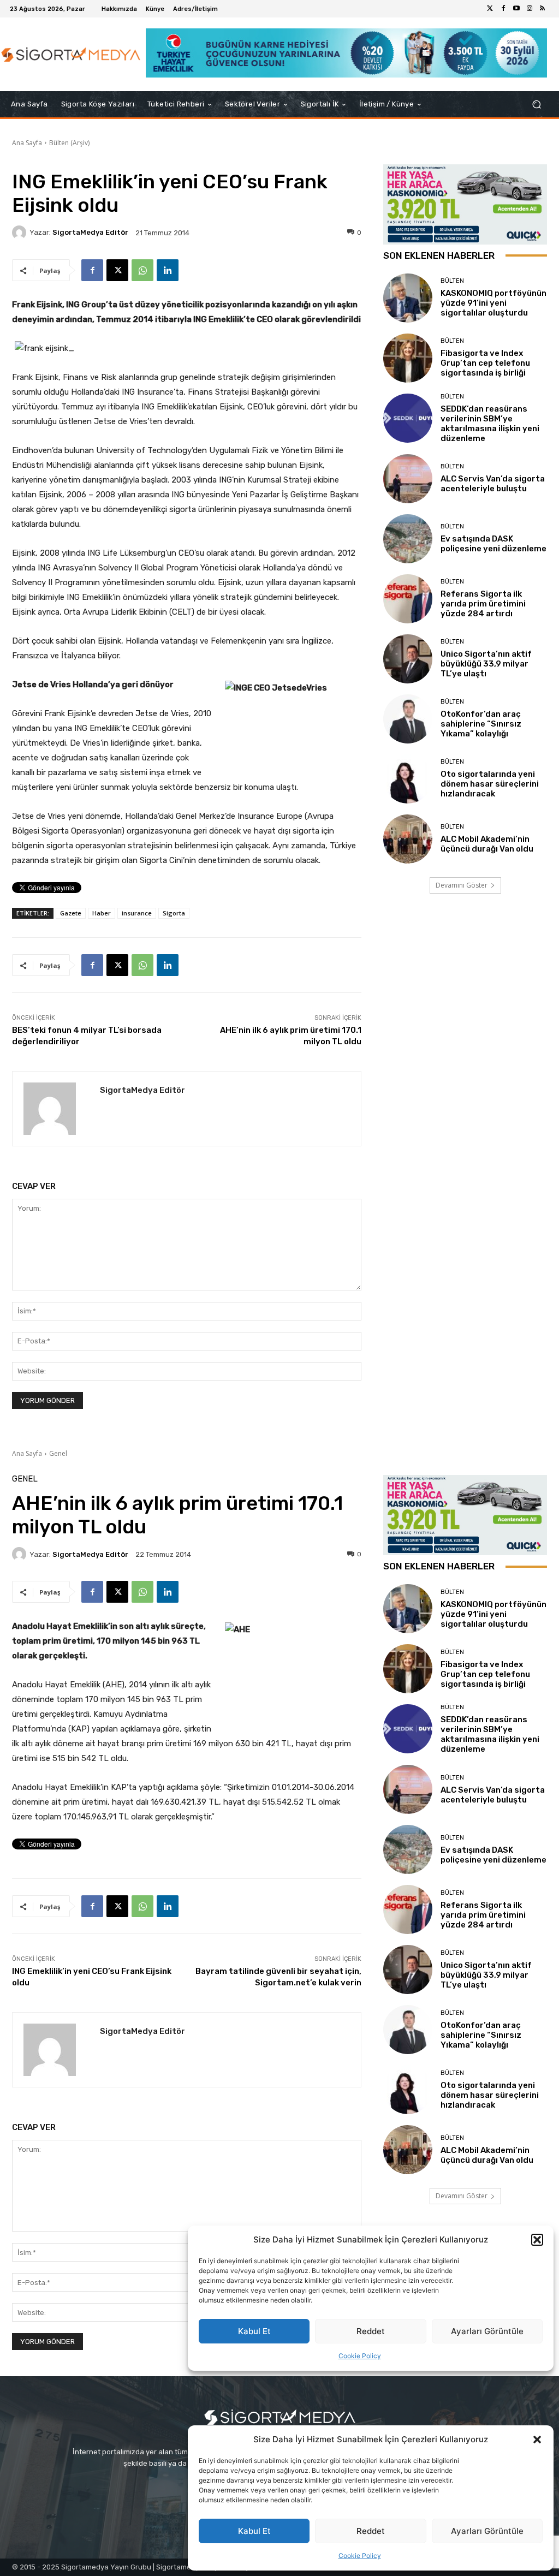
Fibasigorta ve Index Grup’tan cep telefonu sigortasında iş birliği (485, 363)
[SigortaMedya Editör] (21, 233)
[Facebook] (503, 9)
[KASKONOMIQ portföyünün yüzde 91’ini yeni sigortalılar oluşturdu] (408, 298)
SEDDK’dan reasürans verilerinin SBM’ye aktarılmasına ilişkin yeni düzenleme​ (490, 424)
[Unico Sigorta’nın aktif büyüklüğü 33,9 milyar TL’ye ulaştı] (408, 659)
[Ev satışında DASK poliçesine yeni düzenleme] (408, 539)
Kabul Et (254, 2531)
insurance (137, 913)
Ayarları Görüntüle (487, 2531)
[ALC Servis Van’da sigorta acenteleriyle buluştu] (408, 479)
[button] (537, 2440)
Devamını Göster (462, 885)
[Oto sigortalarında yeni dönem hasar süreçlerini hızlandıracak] (408, 779)
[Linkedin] (168, 270)
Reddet (371, 2531)
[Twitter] (490, 9)
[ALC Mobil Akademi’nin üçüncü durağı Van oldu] (408, 839)
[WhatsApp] (142, 270)
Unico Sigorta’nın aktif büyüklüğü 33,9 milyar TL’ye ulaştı (486, 664)
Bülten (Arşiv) (69, 143)
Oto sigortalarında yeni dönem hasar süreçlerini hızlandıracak (490, 784)
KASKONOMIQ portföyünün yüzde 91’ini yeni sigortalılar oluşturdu (493, 303)
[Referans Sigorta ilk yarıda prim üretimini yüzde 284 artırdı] (408, 599)
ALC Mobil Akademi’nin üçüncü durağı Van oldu (487, 844)
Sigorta (174, 913)
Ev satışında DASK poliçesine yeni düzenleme (493, 544)
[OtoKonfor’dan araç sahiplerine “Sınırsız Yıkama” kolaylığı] (408, 719)
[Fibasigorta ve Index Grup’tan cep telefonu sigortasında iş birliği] (408, 358)
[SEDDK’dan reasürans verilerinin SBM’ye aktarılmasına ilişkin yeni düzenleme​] (408, 418)
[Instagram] (530, 9)
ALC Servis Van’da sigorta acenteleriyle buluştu (493, 484)
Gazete (71, 913)
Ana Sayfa (27, 143)
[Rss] (543, 9)
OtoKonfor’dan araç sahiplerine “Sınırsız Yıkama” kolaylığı (481, 724)
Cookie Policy (360, 2556)
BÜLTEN (452, 281)
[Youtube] (516, 9)
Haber (102, 913)
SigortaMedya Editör (90, 232)
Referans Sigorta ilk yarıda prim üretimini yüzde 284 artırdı (483, 604)
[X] (117, 270)
